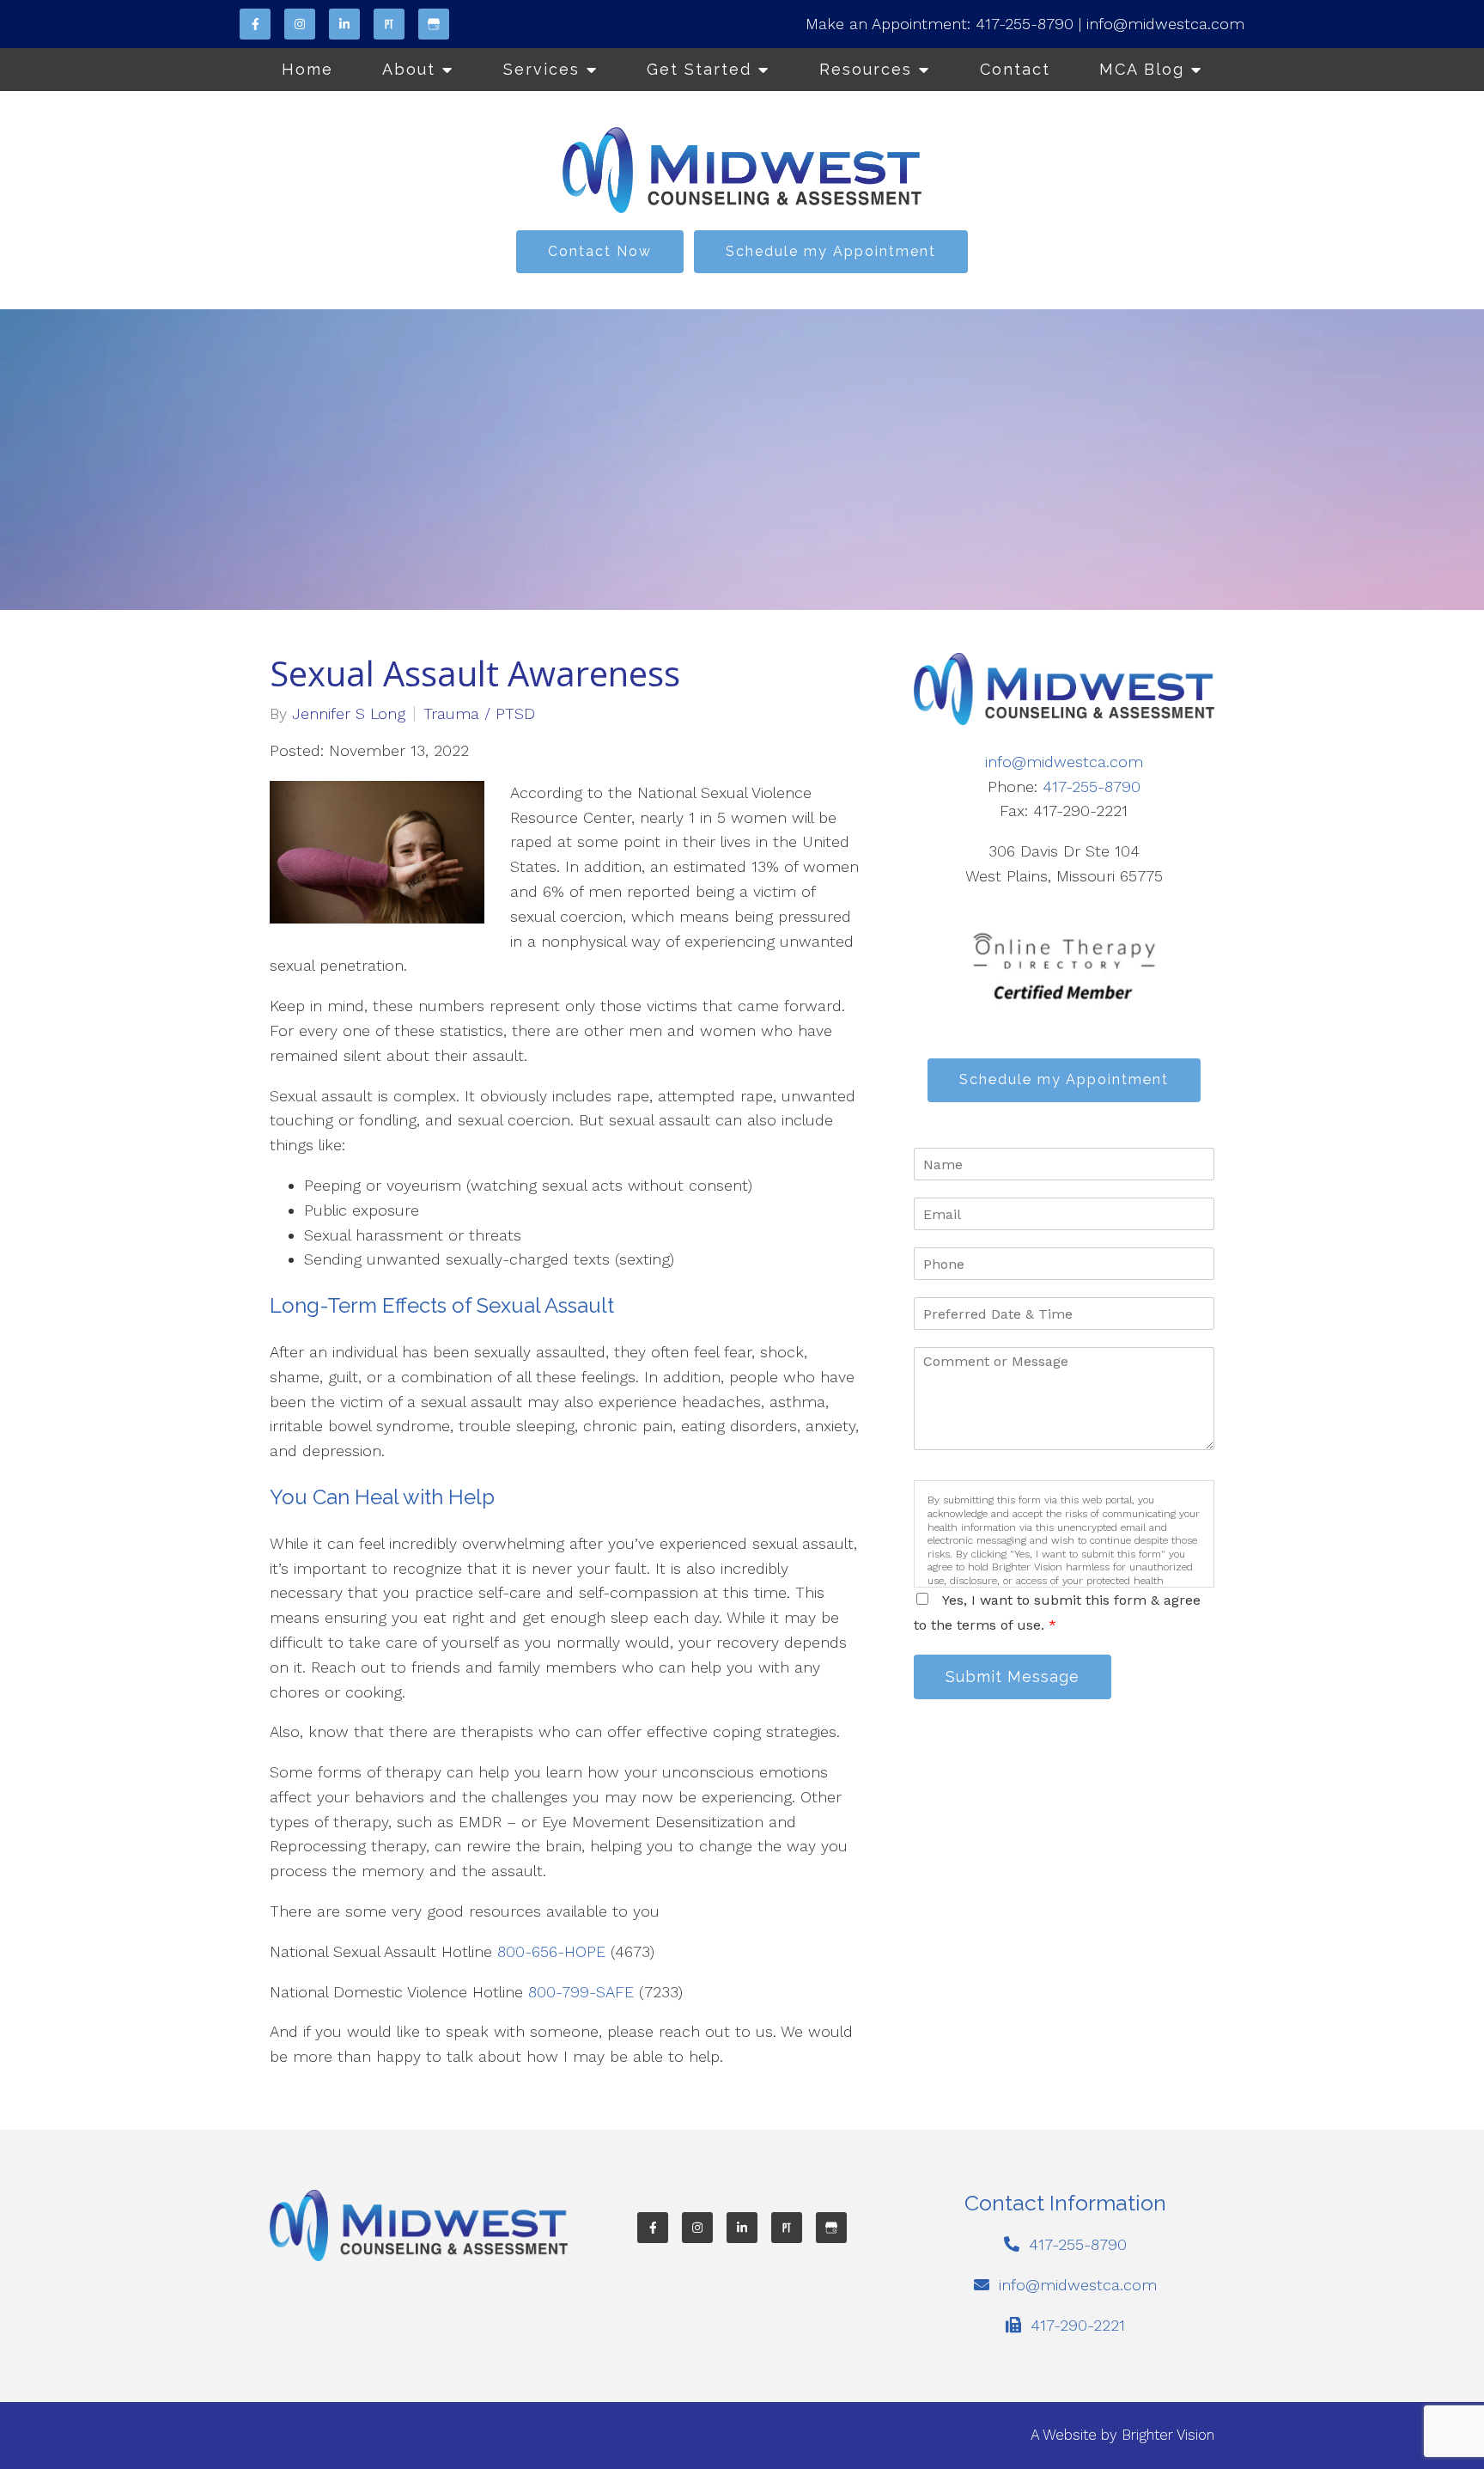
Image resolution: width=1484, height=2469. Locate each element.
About (409, 69)
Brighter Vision (1168, 2435)
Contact (1015, 69)
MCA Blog (1142, 69)
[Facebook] (255, 24)
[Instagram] (300, 24)
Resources (866, 69)
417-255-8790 (1025, 24)
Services (541, 69)
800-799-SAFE (581, 1992)
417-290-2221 (1078, 2325)
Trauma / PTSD (479, 714)
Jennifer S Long (349, 714)
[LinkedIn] (344, 24)
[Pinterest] (389, 24)
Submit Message (1013, 1676)
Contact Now (600, 251)
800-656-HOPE (551, 1951)
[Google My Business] (434, 24)
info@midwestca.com (1165, 24)
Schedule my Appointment (831, 251)
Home (307, 69)
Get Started (699, 69)
